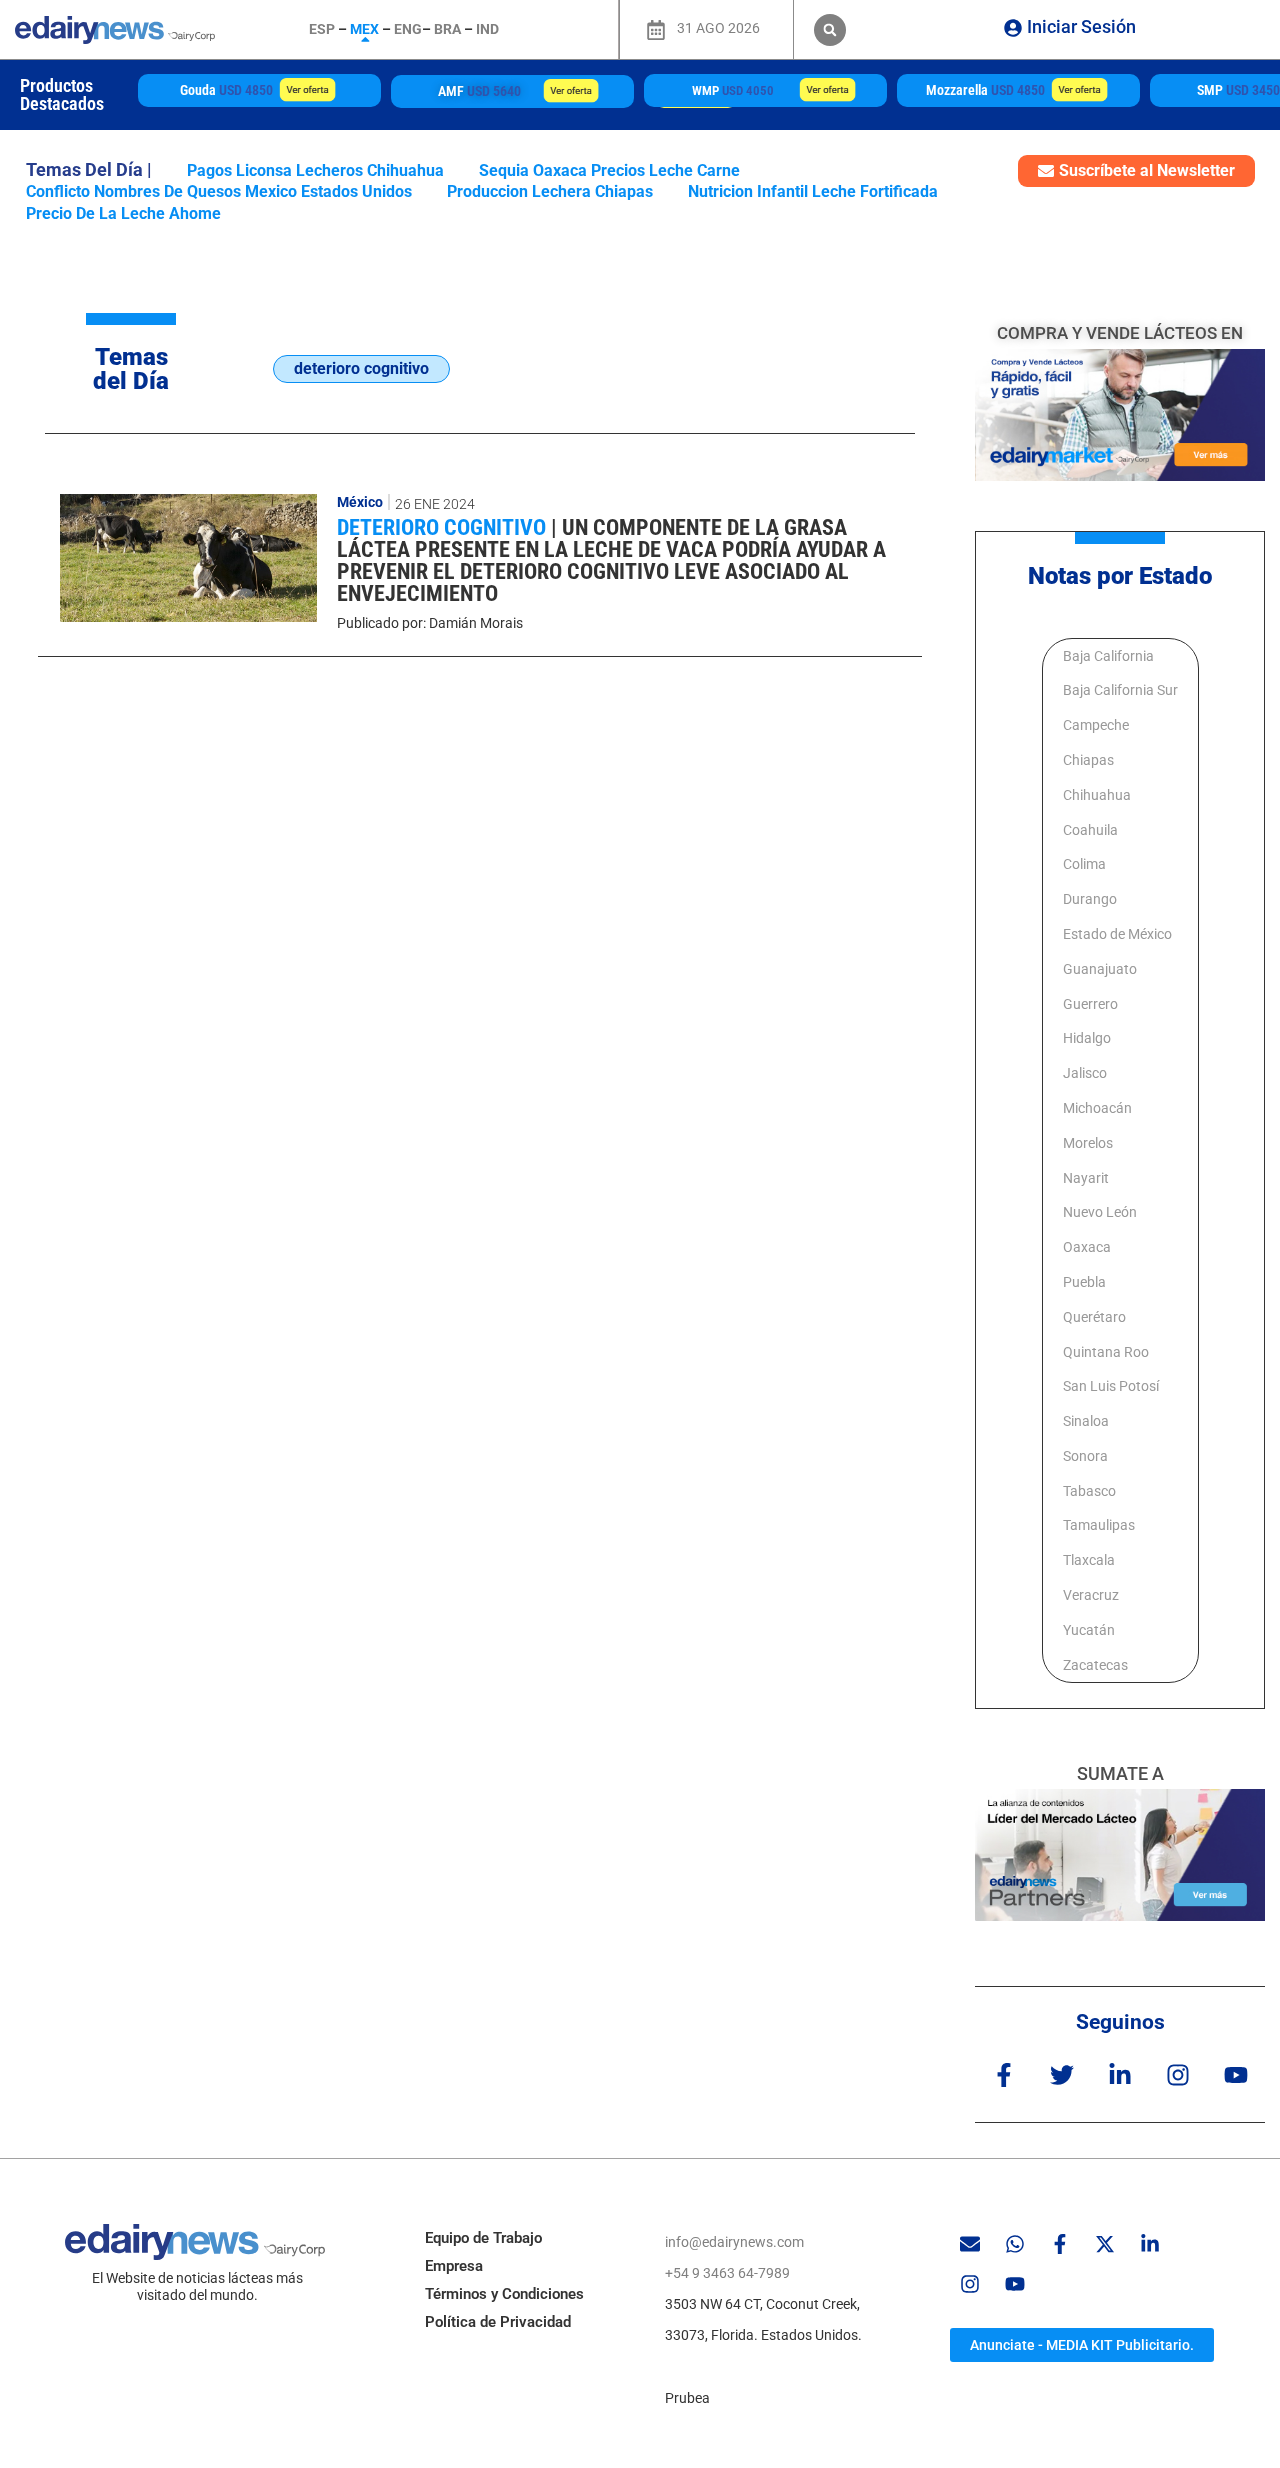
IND (487, 29)
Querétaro (1094, 1317)
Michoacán (1097, 1108)
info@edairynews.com (734, 2242)
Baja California (1108, 656)
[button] (830, 30)
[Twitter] (1061, 2074)
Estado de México (1117, 934)
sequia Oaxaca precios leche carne (609, 170)
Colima (1084, 864)
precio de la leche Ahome (123, 213)
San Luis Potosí (1111, 1386)
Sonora (1085, 1456)
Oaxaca (1087, 1247)
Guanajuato (1100, 969)
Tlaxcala (1089, 1560)
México (360, 502)
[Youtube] (1236, 2074)
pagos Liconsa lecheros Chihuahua (315, 170)
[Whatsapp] (1015, 2244)
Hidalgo (1087, 1038)
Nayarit (1086, 1178)
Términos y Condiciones (504, 2294)
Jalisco (1085, 1073)
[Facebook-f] (1003, 2074)
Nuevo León (1100, 1212)
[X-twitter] (1105, 2244)
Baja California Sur (1120, 690)
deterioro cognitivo (444, 527)
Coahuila (1090, 830)
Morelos (1088, 1143)
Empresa (454, 2266)
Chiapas (1088, 760)
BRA (447, 29)
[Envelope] (970, 2244)
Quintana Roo (1106, 1352)
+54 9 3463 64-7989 (727, 2273)
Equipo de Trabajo (483, 2238)
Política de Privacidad (498, 2322)
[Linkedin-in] (1119, 2074)
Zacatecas (1095, 1665)
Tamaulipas (1099, 1525)
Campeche (1096, 725)
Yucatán (1089, 1630)
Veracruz (1091, 1595)
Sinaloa (1086, 1421)
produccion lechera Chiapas (550, 191)
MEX (364, 29)
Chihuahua (1097, 795)
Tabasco (1089, 1491)
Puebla (1084, 1282)
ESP (322, 29)
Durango (1090, 899)
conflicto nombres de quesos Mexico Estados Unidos (219, 191)
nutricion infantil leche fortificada (813, 191)
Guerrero (1090, 1004)
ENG (408, 29)
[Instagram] (1178, 2074)
